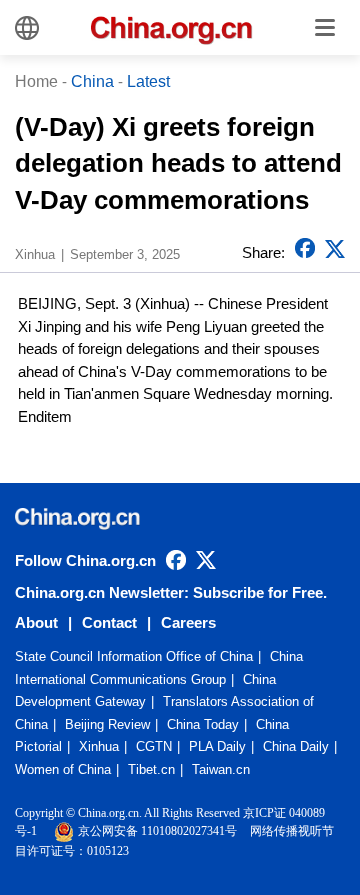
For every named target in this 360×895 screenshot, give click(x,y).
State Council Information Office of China (134, 656)
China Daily (296, 746)
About (36, 622)
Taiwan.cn (221, 769)
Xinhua (99, 746)
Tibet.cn (151, 769)
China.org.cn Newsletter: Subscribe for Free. (171, 592)
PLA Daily (217, 746)
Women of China (63, 769)
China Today (203, 724)
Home (36, 81)
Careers (188, 622)
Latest (148, 81)
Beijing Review (107, 724)
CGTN (154, 746)
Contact (109, 622)
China (92, 81)
